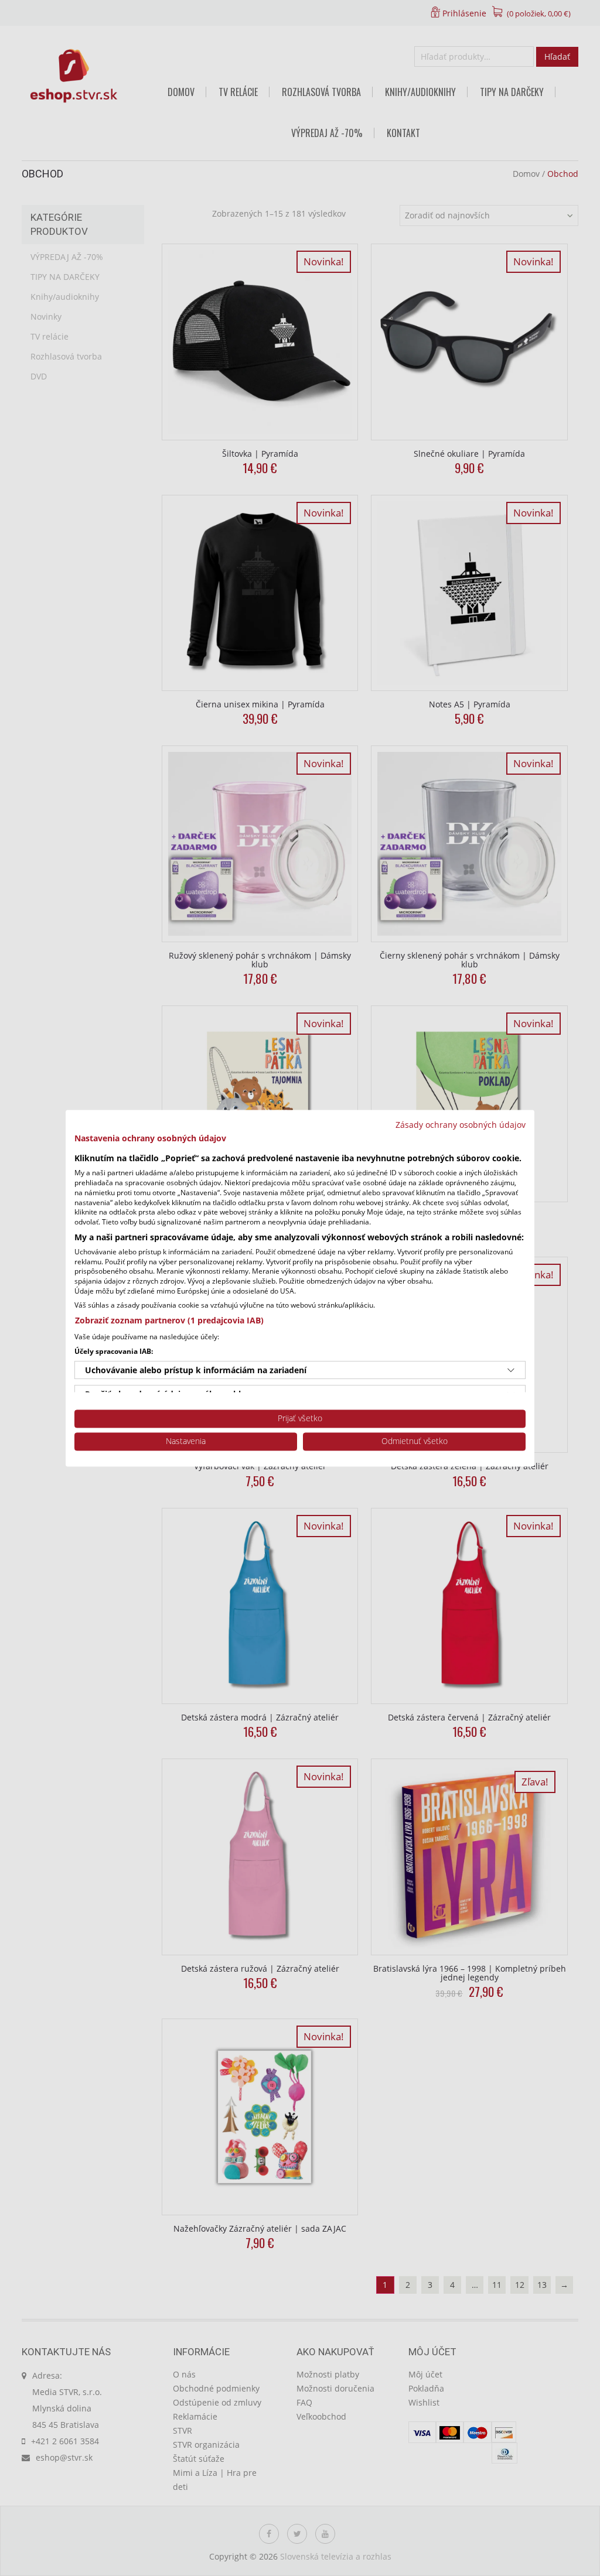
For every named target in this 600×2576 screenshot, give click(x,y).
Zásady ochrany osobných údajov (461, 1125)
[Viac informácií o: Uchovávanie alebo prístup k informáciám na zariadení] (511, 1370)
